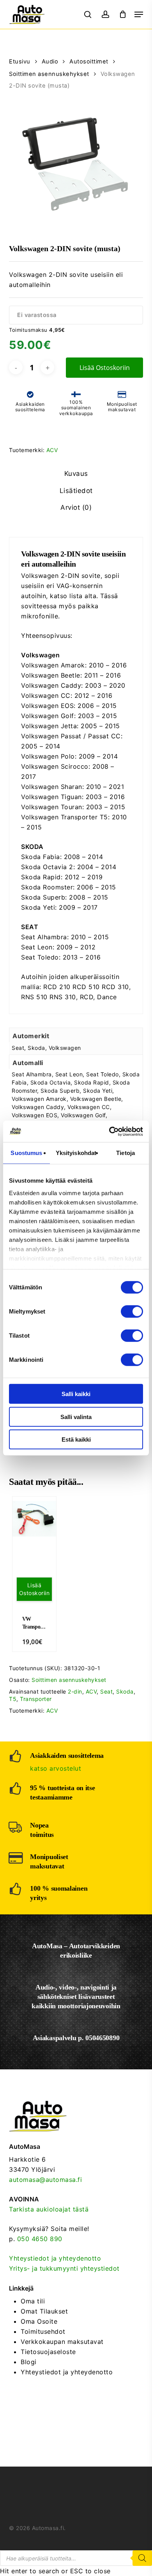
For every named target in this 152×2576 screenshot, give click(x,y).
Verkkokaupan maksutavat (62, 2342)
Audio (50, 62)
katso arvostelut (56, 1768)
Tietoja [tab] (125, 1153)
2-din (75, 1691)
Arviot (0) (76, 507)
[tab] (76, 474)
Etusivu (20, 62)
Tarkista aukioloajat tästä (49, 2209)
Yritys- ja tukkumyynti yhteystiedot (64, 2268)
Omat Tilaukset (44, 2311)
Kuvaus (76, 474)
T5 (13, 1699)
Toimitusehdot (43, 2331)
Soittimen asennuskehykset (49, 74)
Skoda (125, 1691)
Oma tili (33, 2301)
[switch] (132, 1312)
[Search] (142, 2558)
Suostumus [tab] (26, 1153)
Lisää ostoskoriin (105, 368)
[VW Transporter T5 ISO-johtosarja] (34, 1519)
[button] (139, 14)
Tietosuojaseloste (48, 2352)
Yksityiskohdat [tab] (76, 1153)
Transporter (36, 1699)
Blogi (29, 2362)
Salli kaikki (76, 1394)
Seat (106, 1691)
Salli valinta (76, 1417)
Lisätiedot (76, 491)
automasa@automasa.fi (45, 2180)
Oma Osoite (39, 2321)
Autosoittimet (89, 62)
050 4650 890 (40, 2239)
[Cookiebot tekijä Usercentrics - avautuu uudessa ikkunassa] (109, 1131)
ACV (52, 450)
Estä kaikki (76, 1439)
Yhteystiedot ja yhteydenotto (55, 2258)
